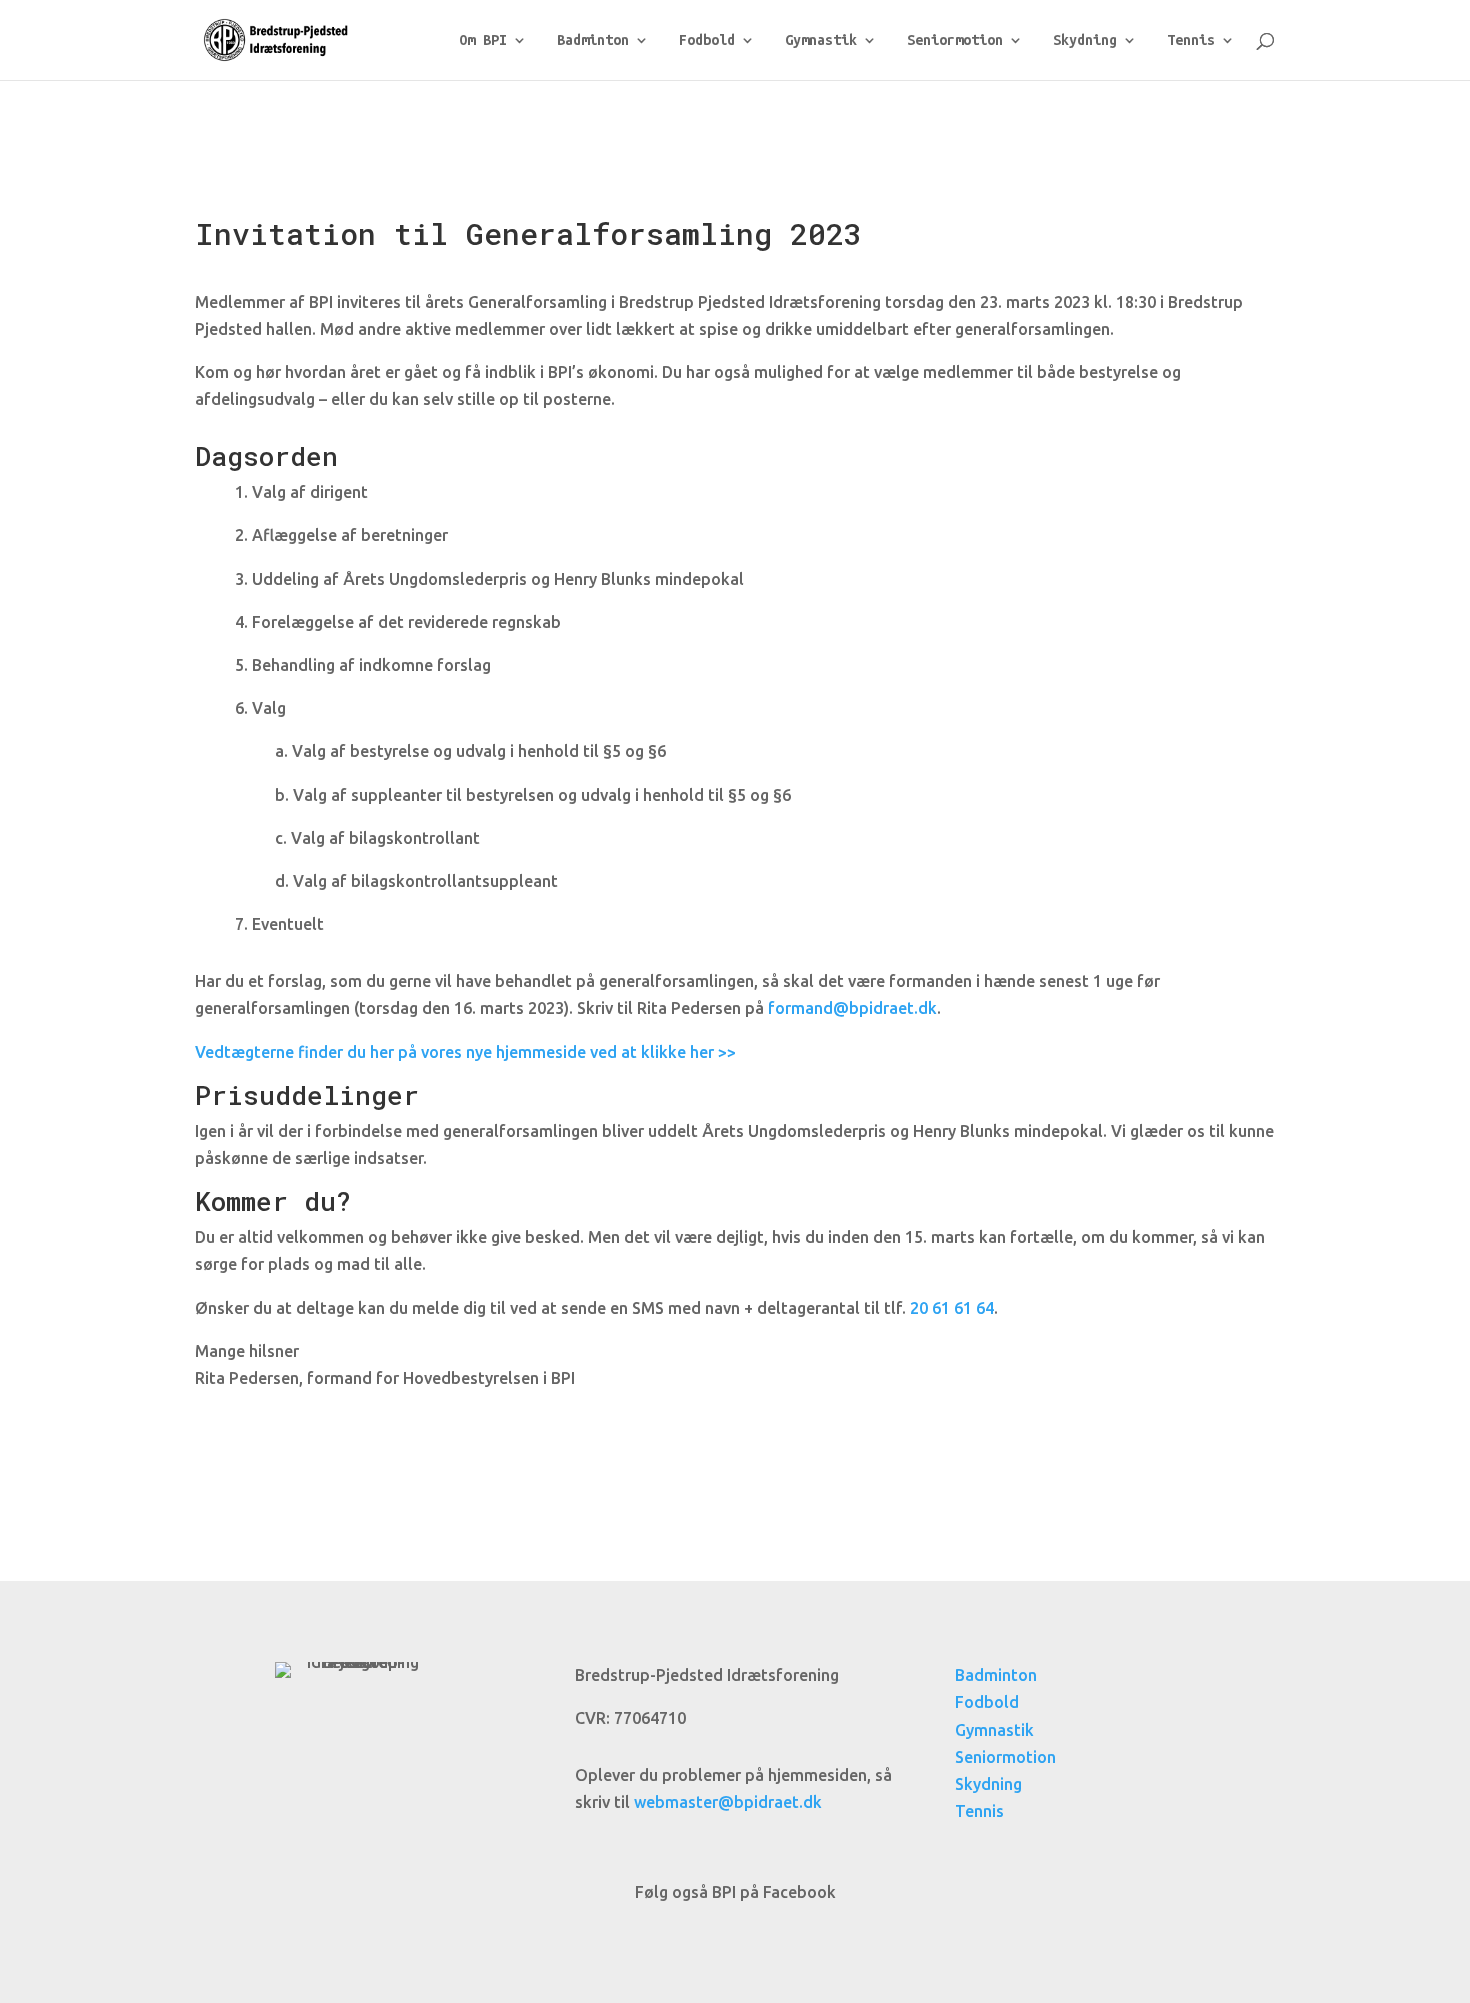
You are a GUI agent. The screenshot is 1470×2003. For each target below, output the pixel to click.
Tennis (1191, 40)
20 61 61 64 (952, 1308)
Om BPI (483, 40)
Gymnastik (821, 40)
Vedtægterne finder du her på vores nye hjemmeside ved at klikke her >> (465, 1052)
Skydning (1085, 40)
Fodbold (707, 40)
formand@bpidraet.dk (852, 1008)
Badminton (593, 40)
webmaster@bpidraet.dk (728, 1802)
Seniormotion (955, 40)
